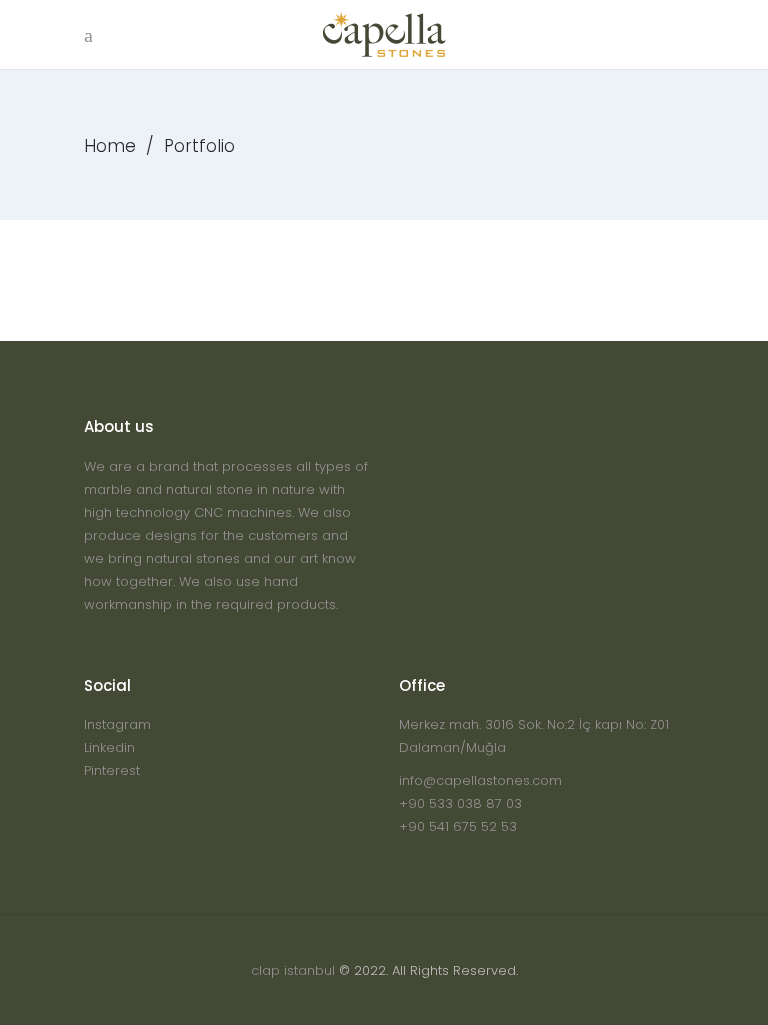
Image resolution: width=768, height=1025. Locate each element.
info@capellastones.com (480, 780)
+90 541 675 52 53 (458, 826)
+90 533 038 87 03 (460, 803)
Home (110, 146)
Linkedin (109, 747)
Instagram (117, 724)
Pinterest (112, 770)
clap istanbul (293, 970)
